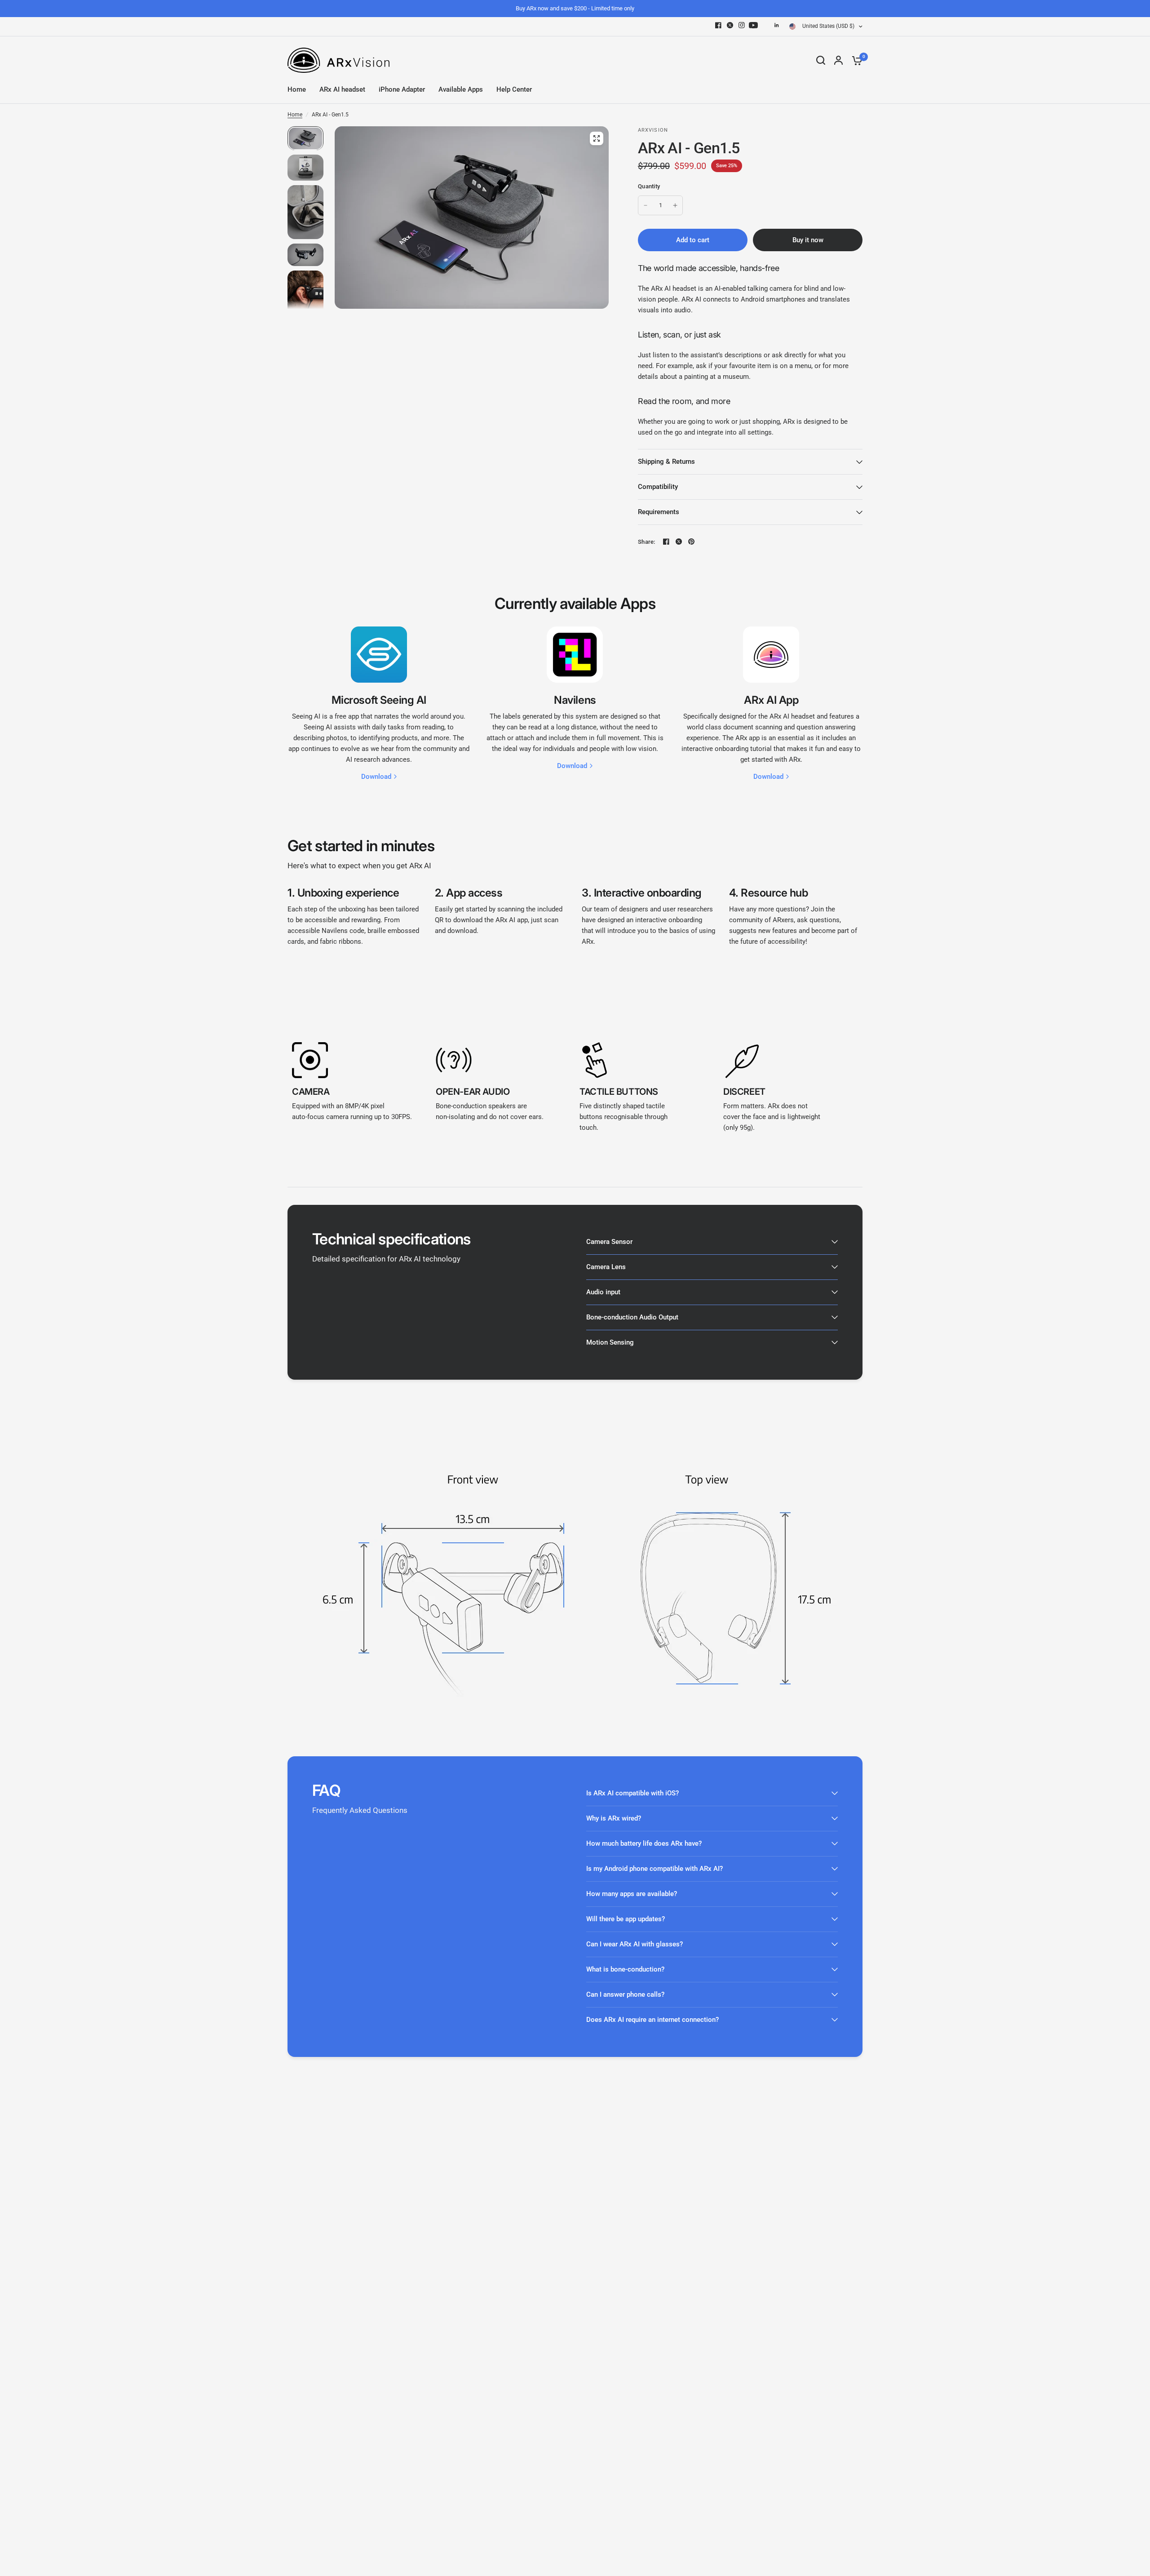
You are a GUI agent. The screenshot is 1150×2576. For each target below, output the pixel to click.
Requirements (659, 512)
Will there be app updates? (626, 1919)
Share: (647, 542)
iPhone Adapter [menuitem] (402, 89)
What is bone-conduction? (625, 1969)
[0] (855, 60)
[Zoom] (597, 138)
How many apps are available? (632, 1894)
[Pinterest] (691, 542)
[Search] (821, 60)
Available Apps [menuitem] (461, 89)
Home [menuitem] (297, 89)
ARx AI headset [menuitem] (342, 89)
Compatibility (658, 487)
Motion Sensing (610, 1342)
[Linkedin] (777, 25)
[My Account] (838, 60)
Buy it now (808, 240)
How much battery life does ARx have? (644, 1843)
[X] (730, 25)
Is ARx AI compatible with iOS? (632, 1793)
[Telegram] (765, 25)
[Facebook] (718, 25)
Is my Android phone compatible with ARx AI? (655, 1869)
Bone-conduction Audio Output (632, 1317)
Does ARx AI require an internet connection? (652, 2020)
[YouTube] (753, 25)
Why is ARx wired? (614, 1818)
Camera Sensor (609, 1242)
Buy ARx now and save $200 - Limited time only (575, 8)
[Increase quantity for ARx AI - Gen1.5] (675, 205)
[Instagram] (742, 25)
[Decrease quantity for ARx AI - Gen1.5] (646, 205)
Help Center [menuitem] (514, 89)
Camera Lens (606, 1267)
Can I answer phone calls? (625, 1994)
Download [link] (376, 777)
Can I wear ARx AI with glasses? (635, 1944)
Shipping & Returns (666, 462)
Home (295, 115)
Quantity (649, 186)
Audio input (603, 1292)
